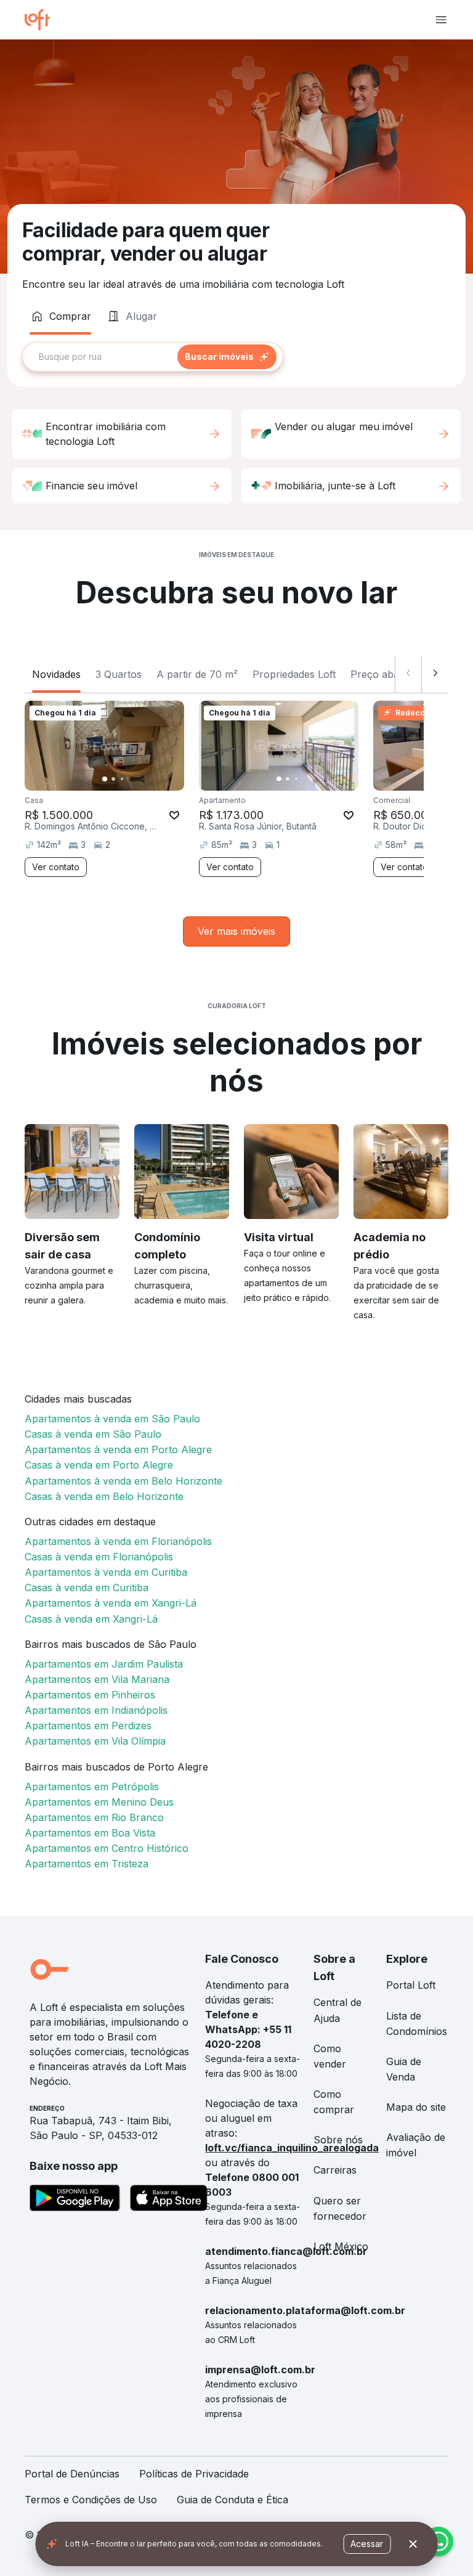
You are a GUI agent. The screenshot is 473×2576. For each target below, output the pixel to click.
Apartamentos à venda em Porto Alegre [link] (118, 1449)
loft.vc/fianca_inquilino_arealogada (292, 2148)
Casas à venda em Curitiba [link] (87, 1588)
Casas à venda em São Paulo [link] (93, 1434)
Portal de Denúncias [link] (72, 2474)
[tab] (60, 316)
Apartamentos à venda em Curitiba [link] (106, 1572)
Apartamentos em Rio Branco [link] (94, 1817)
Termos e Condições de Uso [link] (91, 2500)
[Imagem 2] (113, 779)
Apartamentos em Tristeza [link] (87, 1864)
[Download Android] (75, 2200)
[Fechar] (413, 2544)
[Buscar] (227, 357)
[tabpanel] (236, 357)
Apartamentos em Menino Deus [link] (99, 1802)
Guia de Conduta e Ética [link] (232, 2500)
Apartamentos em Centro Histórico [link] (107, 1848)
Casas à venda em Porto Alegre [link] (99, 1465)
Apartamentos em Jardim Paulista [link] (104, 1664)
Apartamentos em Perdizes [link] (88, 1726)
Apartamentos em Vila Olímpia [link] (95, 1741)
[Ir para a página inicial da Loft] (42, 20)
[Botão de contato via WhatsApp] (439, 2541)
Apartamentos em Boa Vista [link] (90, 1833)
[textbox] (153, 357)
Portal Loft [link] (411, 1985)
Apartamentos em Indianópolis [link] (96, 1710)
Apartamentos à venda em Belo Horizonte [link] (123, 1481)
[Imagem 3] (122, 779)
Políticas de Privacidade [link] (194, 2474)
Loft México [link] (341, 2246)
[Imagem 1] (105, 779)
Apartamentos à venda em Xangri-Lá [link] (111, 1603)
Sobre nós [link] (338, 2140)
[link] (236, 931)
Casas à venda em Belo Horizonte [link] (104, 1496)
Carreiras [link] (335, 2170)
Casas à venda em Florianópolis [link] (99, 1557)
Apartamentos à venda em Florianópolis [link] (118, 1541)
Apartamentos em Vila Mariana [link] (97, 1679)
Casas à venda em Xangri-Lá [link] (91, 1619)
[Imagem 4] (131, 779)
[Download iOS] (169, 2200)
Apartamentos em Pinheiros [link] (90, 1695)
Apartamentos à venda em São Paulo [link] (112, 1419)
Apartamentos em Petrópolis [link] (92, 1787)
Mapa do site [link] (416, 2107)
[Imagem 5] (139, 779)
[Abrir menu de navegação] (441, 20)
